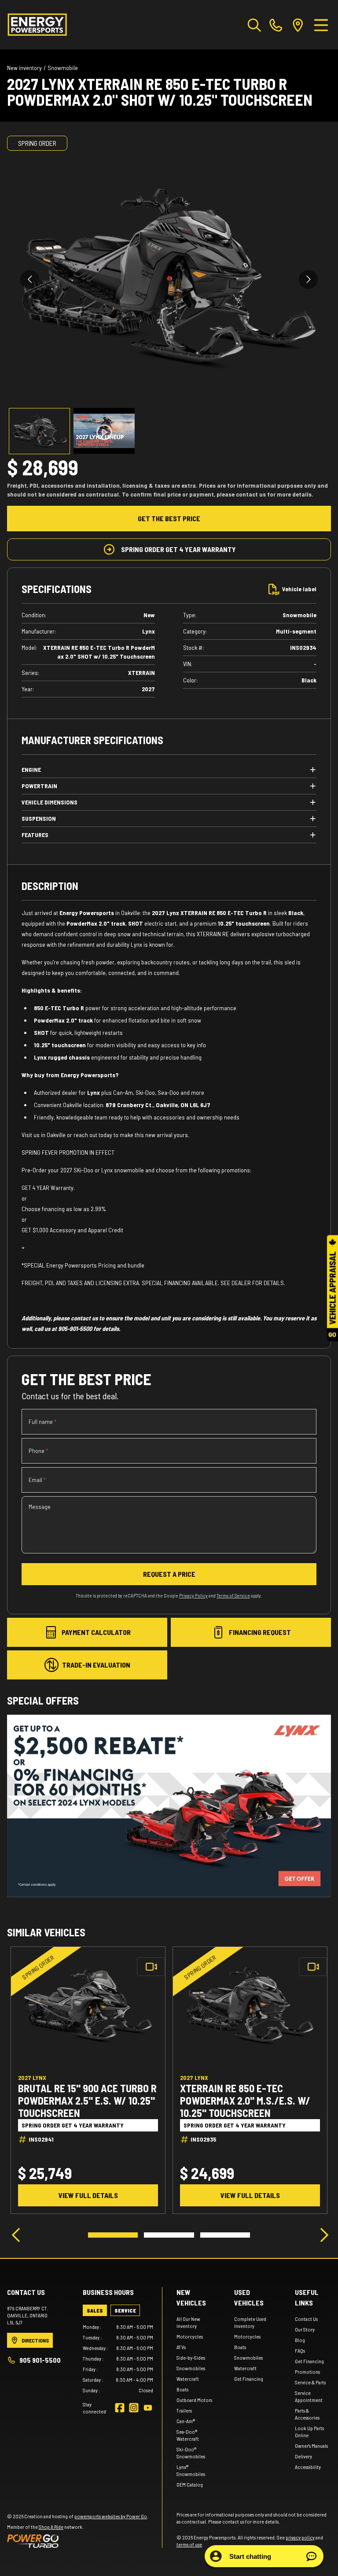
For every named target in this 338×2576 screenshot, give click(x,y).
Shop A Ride (51, 2527)
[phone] (276, 25)
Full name (42, 1421)
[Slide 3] (225, 2235)
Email (37, 1480)
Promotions (307, 2372)
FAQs (300, 2350)
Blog (300, 2340)
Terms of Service (233, 1596)
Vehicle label (299, 589)
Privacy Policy (193, 1596)
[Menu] (321, 25)
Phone (38, 1451)
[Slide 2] (169, 2235)
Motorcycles (190, 2336)
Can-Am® (186, 2421)
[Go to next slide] (308, 280)
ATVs (181, 2347)
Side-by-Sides (191, 2357)
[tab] (95, 2310)
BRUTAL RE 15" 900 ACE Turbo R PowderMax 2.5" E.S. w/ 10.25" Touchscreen (87, 2101)
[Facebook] (120, 2408)
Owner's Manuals (311, 2446)
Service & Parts (310, 2382)
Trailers (184, 2410)
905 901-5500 (40, 2360)
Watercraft (188, 2379)
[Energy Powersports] (37, 25)
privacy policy (300, 2537)
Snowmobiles (191, 2368)
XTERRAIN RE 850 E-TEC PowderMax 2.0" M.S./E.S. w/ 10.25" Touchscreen (245, 2101)
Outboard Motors (194, 2400)
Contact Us (306, 2319)
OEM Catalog (190, 2484)
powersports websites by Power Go (111, 2516)
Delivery (303, 2456)
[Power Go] (78, 2541)
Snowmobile (63, 68)
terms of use (189, 2544)
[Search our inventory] (254, 25)
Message (40, 1507)
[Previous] (16, 2235)
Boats (182, 2389)
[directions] (298, 25)
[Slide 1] (113, 2235)
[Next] (322, 2235)
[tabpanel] (118, 2358)
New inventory (24, 68)
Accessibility (308, 2467)
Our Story (305, 2329)
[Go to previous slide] (30, 280)
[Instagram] (134, 2408)
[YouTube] (148, 2408)
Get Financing (249, 2379)
